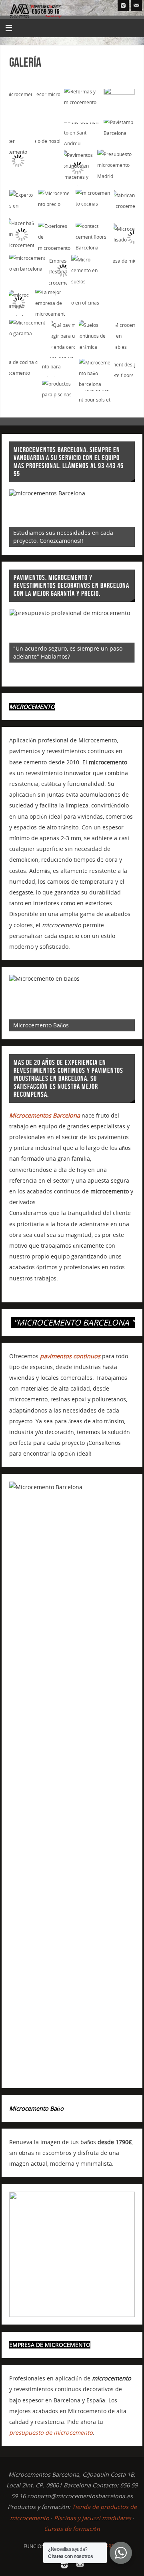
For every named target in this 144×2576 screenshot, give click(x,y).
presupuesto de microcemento (51, 2433)
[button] (21, 110)
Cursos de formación (72, 2529)
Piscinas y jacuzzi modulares (93, 2518)
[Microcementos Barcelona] (123, 6)
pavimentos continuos (70, 1356)
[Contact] (136, 6)
